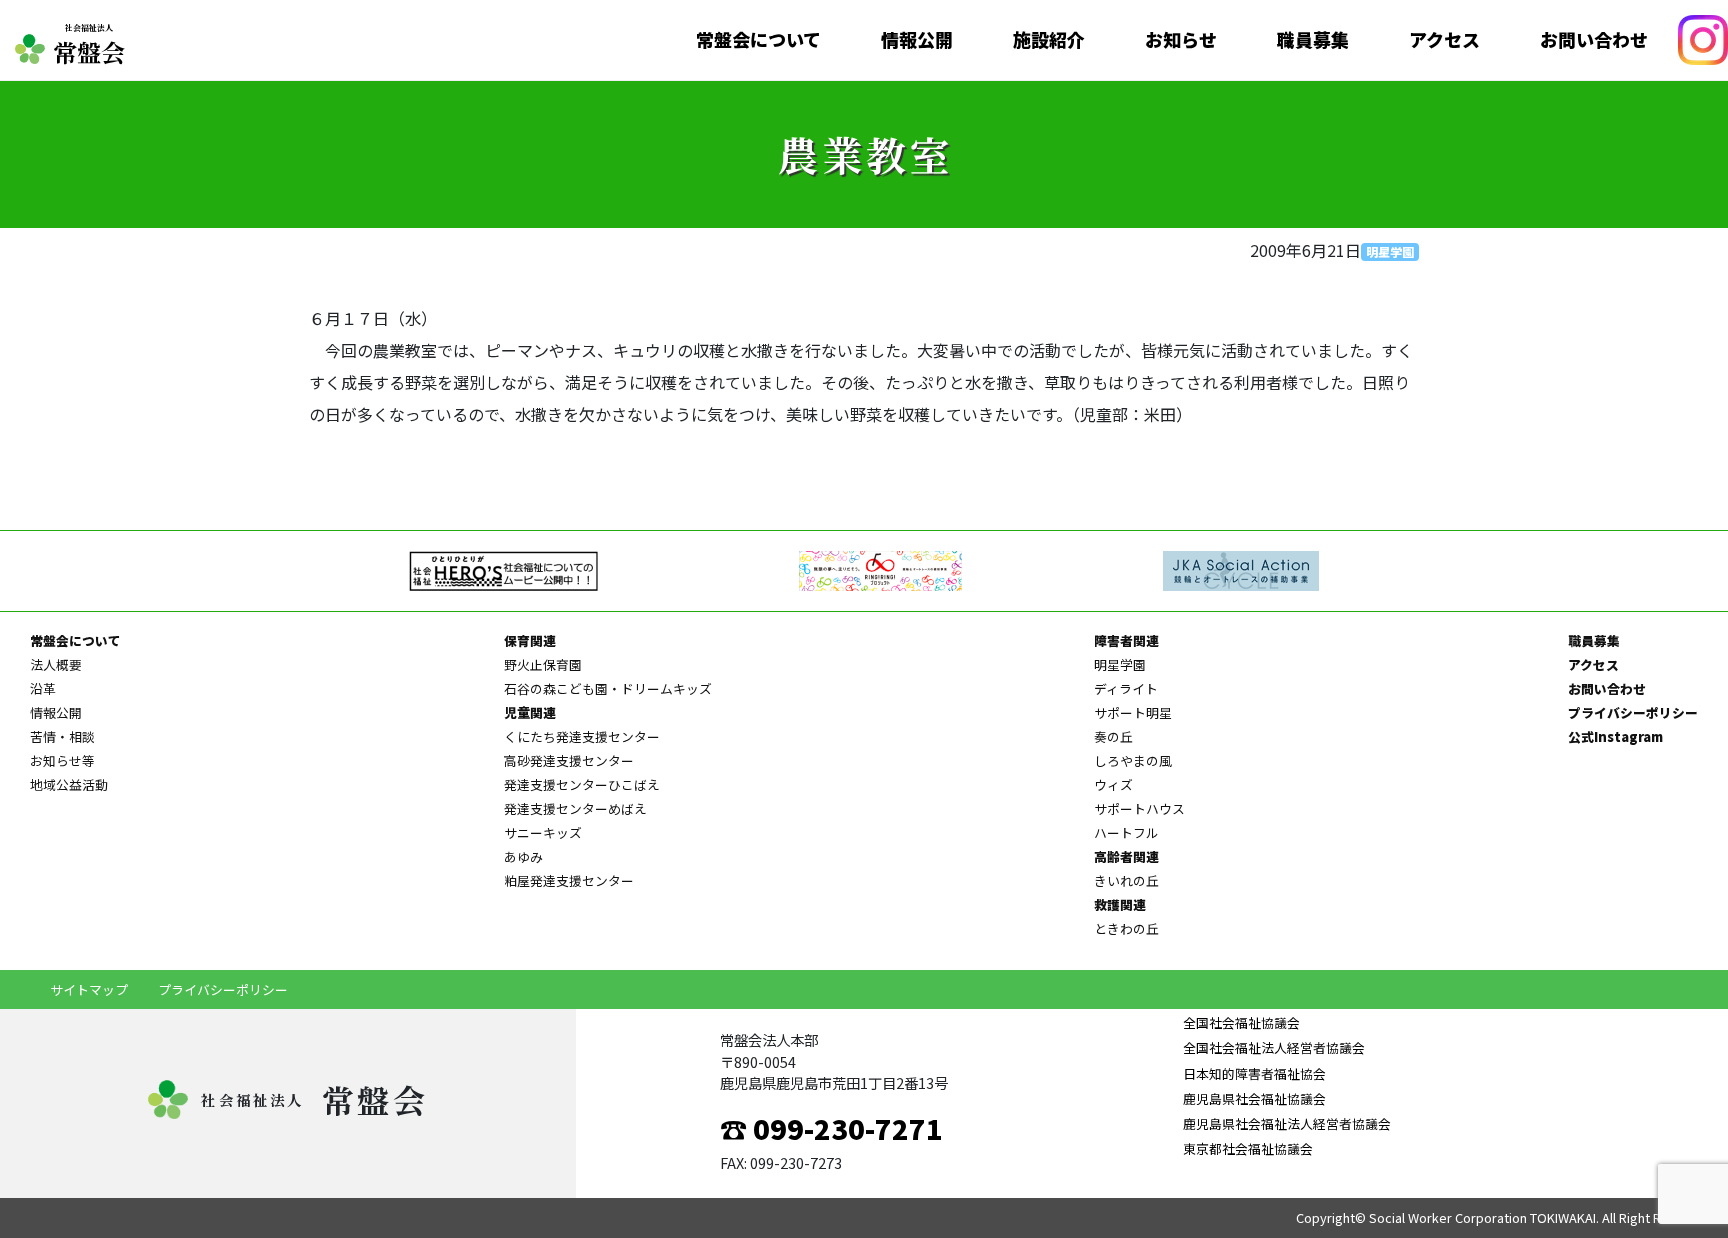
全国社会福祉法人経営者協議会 (1274, 1047)
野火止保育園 (543, 664)
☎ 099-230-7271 (831, 1128)
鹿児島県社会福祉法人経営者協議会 (1287, 1123)
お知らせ (1181, 40)
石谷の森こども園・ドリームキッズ (608, 688)
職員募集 (1313, 40)
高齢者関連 (1126, 856)
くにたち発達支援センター (582, 736)
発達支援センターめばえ (575, 808)
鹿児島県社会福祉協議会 (1254, 1098)
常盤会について (758, 40)
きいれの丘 (1126, 880)
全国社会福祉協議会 (1241, 1022)
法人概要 (56, 664)
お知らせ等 (62, 760)
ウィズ (1113, 784)
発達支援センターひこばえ (582, 784)
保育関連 (530, 640)
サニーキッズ (543, 832)
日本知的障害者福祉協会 (1254, 1073)
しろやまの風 (1133, 760)
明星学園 (1390, 251)
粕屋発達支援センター (569, 880)
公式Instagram (1615, 736)
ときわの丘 (1126, 928)
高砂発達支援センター (569, 760)
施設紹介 (1049, 40)
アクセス (1444, 40)
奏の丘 (1113, 736)
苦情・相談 (62, 736)
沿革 (43, 688)
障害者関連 (1126, 640)
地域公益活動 (69, 784)
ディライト (1126, 688)
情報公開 (917, 40)
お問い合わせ (1594, 40)
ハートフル (1126, 832)
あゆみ (523, 856)
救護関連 (1120, 904)
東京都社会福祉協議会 (1248, 1148)
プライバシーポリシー (1633, 712)
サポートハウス (1139, 808)
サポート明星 (1133, 712)
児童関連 (530, 712)
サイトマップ (89, 989)
